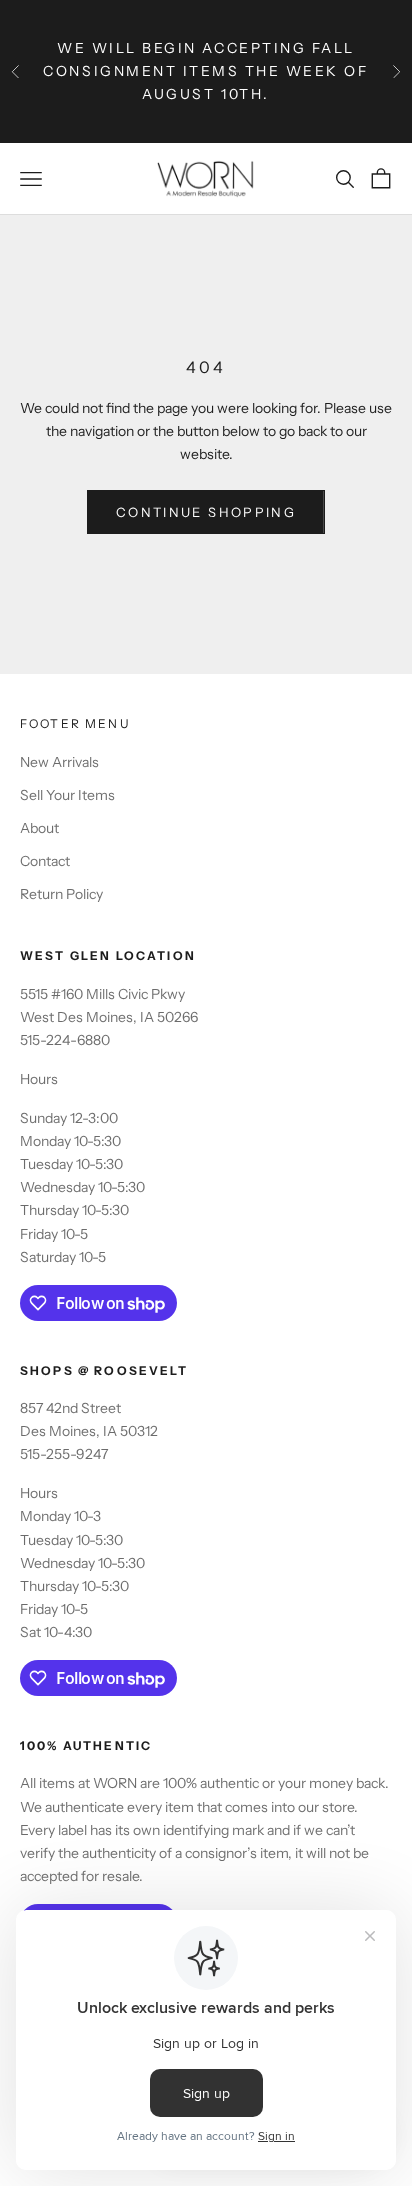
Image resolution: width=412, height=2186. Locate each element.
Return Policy (61, 894)
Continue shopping (206, 512)
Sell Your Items (67, 795)
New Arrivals (59, 762)
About (39, 828)
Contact (45, 861)
